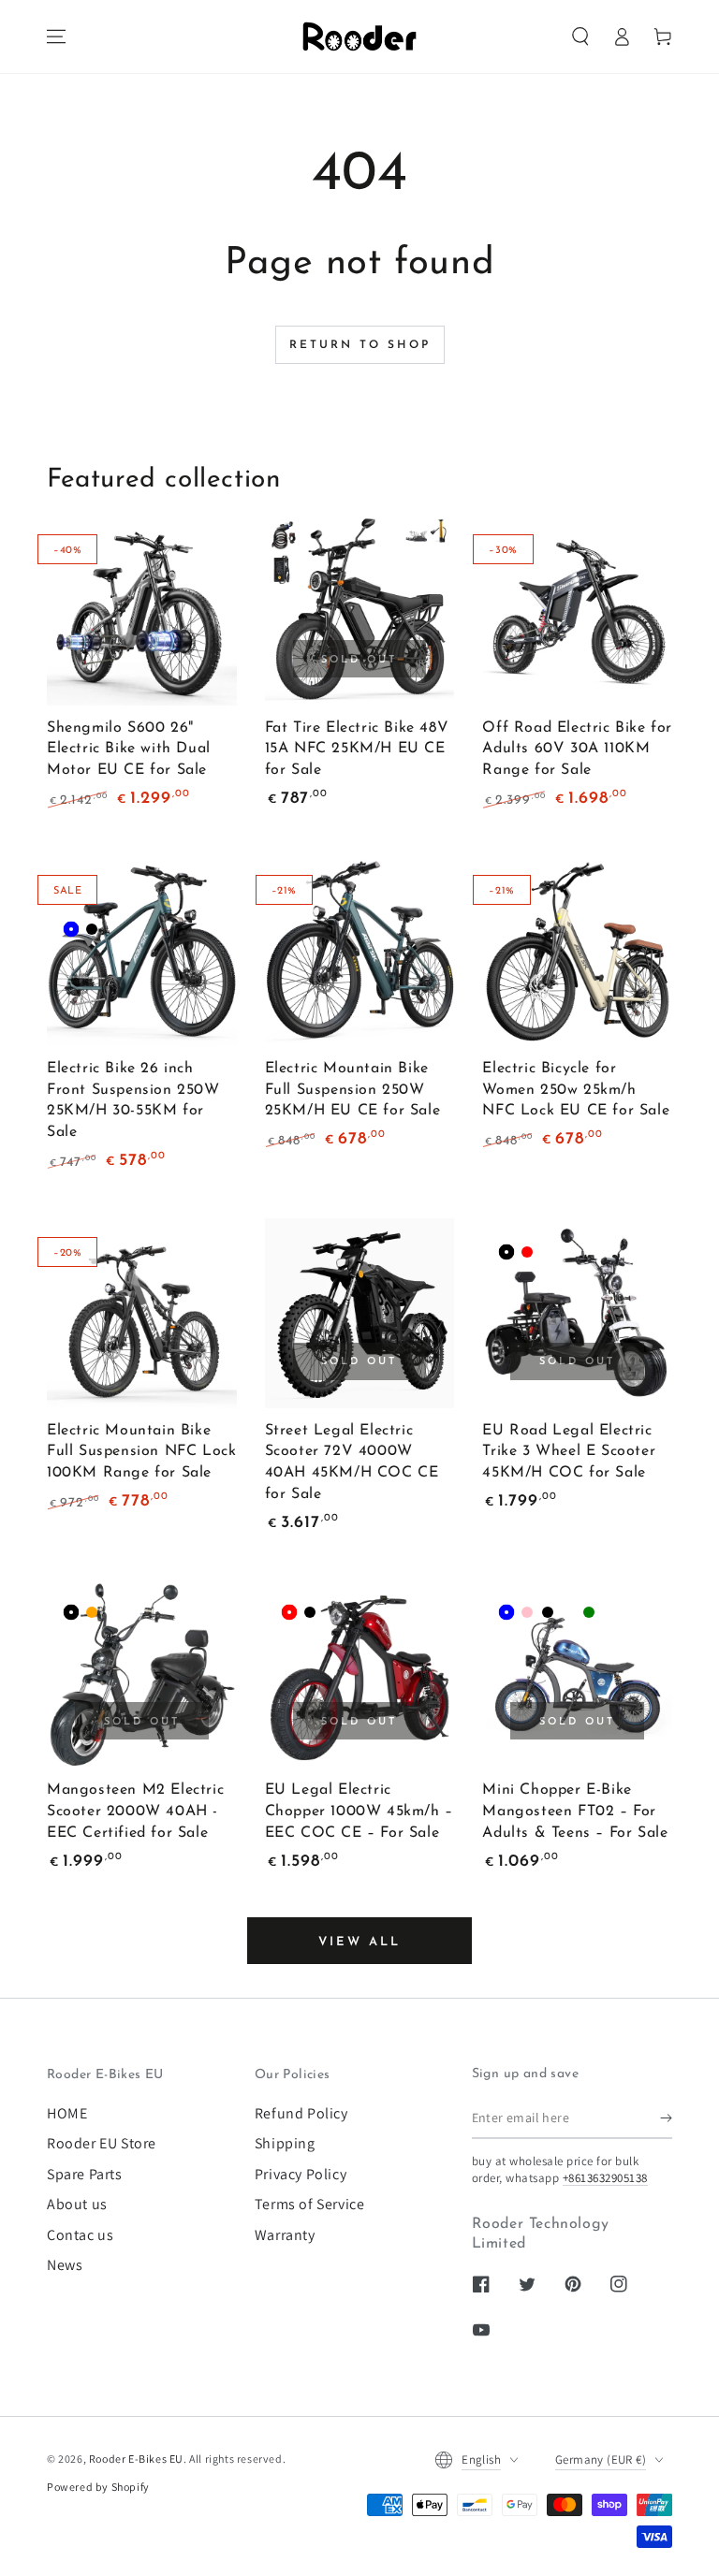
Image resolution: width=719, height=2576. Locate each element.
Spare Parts (85, 2174)
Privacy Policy (301, 2174)
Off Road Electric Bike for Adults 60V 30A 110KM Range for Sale (577, 750)
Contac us (80, 2235)
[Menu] (56, 36)
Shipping (285, 2143)
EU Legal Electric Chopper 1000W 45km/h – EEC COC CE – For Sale (359, 1812)
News (65, 2265)
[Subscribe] (666, 2118)
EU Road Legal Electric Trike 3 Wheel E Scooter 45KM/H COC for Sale (569, 1452)
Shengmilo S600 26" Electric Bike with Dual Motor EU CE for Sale (129, 750)
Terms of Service (310, 2204)
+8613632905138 (605, 2178)
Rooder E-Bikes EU (136, 2459)
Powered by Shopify (98, 2487)
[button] (580, 36)
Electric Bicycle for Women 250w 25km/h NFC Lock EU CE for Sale (576, 1090)
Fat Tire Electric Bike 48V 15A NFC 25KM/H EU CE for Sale (357, 750)
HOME (67, 2113)
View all (359, 1942)
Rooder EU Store (102, 2143)
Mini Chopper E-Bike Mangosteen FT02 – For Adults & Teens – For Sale (575, 1812)
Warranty (285, 2235)
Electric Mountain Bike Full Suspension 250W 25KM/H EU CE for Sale (353, 1090)
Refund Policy (301, 2113)
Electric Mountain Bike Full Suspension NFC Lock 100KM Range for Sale (141, 1452)
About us (77, 2204)
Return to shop (360, 345)
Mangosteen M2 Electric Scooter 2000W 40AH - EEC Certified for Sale (135, 1812)
